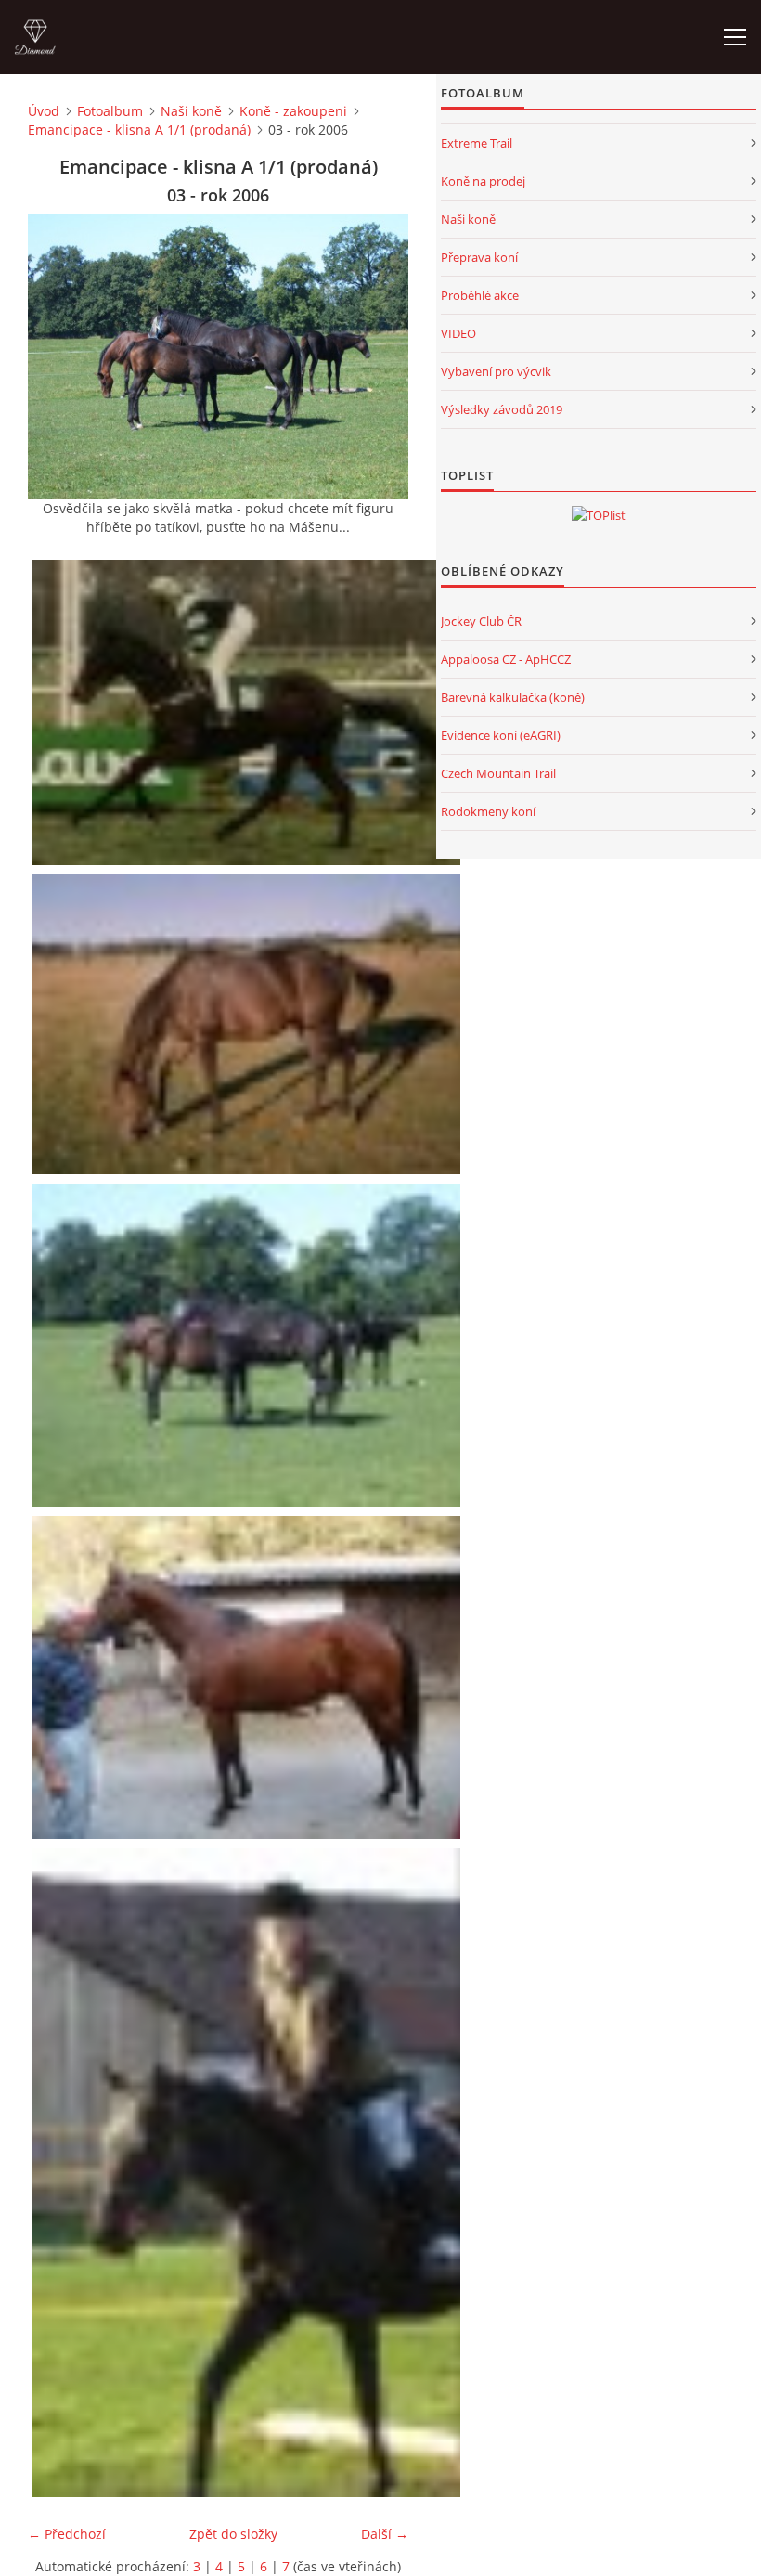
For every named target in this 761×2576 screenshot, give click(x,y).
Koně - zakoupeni (293, 111)
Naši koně (191, 111)
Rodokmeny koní (488, 811)
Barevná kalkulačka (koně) (513, 697)
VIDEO (458, 333)
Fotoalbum (110, 111)
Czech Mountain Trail (498, 773)
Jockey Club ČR (481, 621)
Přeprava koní (479, 257)
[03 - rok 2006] (249, 1345)
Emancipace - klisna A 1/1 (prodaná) (139, 129)
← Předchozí (67, 2534)
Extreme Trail (477, 143)
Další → (385, 2534)
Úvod (44, 111)
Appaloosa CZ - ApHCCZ (506, 659)
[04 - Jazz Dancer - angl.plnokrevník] (249, 1677)
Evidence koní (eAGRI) (501, 735)
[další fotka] (378, 356)
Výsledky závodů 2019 (502, 409)
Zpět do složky (233, 2534)
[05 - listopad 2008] (249, 2173)
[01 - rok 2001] (249, 712)
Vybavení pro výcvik (496, 371)
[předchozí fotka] (58, 356)
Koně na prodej (483, 181)
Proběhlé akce (480, 295)
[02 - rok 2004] (249, 1024)
